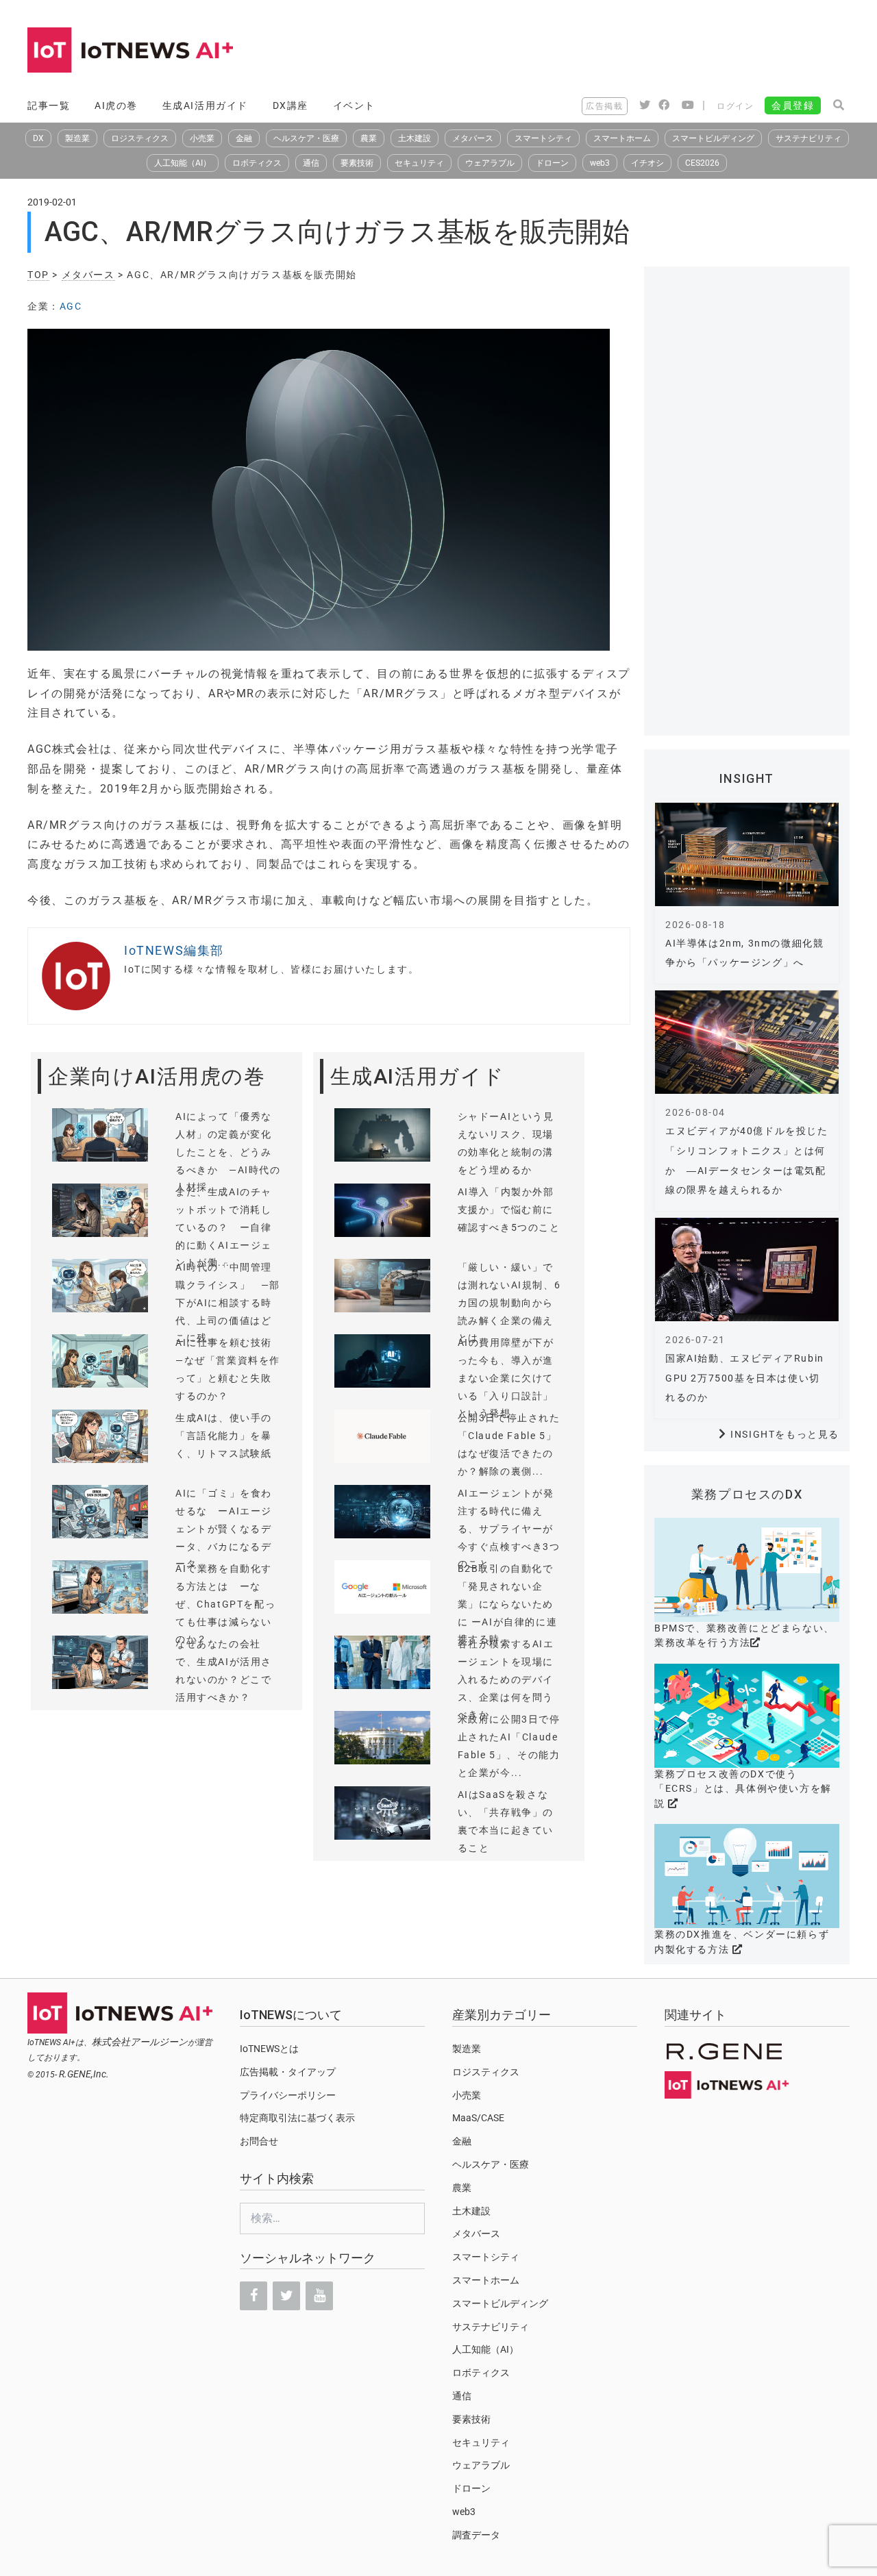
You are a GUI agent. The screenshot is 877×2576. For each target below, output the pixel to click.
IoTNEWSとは (269, 2049)
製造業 (77, 138)
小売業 (202, 138)
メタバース (473, 138)
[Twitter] (286, 2296)
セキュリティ (419, 163)
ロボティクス (257, 163)
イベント (354, 105)
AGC (71, 306)
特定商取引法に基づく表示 (297, 2118)
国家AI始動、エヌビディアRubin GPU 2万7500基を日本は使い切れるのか (745, 1378)
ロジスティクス (140, 138)
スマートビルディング (713, 138)
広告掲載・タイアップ (288, 2072)
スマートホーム (622, 138)
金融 (244, 138)
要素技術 (357, 163)
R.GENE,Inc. (84, 2074)
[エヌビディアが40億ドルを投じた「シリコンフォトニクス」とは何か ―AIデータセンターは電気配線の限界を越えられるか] (747, 1042)
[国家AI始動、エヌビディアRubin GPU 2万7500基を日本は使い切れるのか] (747, 1270)
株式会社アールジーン (140, 2042)
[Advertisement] (600, 51)
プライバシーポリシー (288, 2095)
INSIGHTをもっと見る (785, 1434)
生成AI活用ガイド (205, 105)
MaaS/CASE (478, 2118)
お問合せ (259, 2141)
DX (38, 138)
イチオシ (647, 163)
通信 (311, 163)
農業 (369, 138)
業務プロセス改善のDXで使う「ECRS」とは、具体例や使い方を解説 (743, 1789)
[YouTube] (319, 2296)
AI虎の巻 (116, 105)
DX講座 (291, 105)
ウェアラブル (490, 163)
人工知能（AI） (183, 163)
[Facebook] (254, 2296)
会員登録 (793, 105)
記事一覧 (49, 105)
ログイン (735, 106)
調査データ (476, 2535)
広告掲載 (604, 106)
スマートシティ (543, 138)
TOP (38, 275)
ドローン (552, 163)
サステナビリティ (808, 138)
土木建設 (415, 138)
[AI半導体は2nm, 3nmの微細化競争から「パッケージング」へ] (747, 854)
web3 (600, 163)
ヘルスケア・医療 (306, 138)
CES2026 (702, 163)
